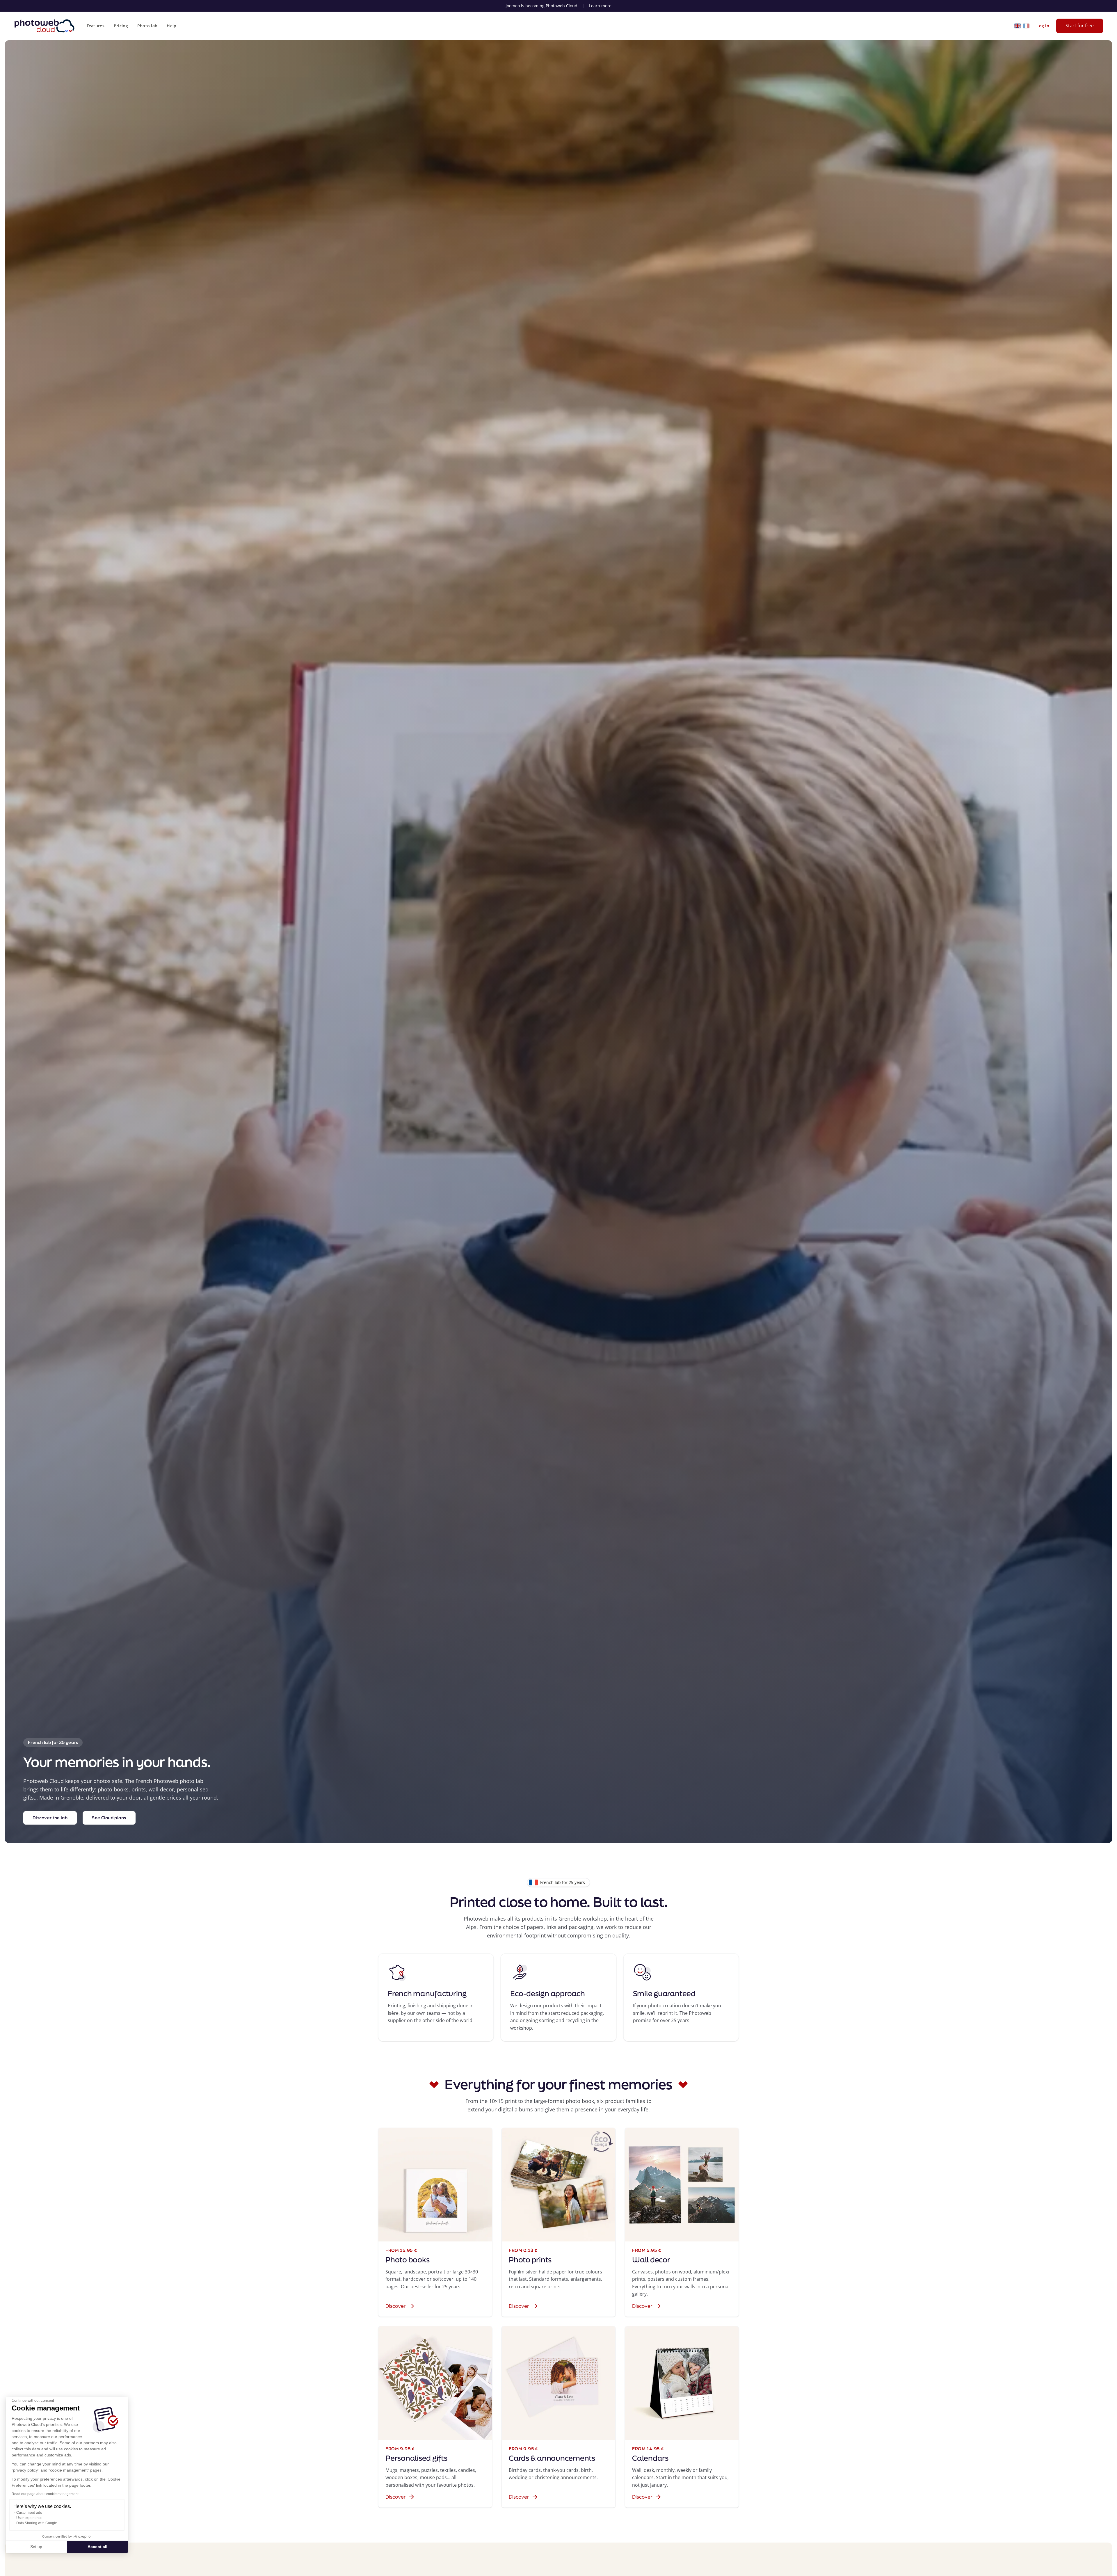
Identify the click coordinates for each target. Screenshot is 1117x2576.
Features (96, 26)
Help (171, 26)
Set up (36, 2547)
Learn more (600, 6)
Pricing (121, 26)
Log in (1043, 26)
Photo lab (147, 26)
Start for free (1080, 26)
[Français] (1026, 26)
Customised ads (29, 2513)
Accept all (97, 2547)
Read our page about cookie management (45, 2494)
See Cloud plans (109, 1818)
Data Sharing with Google (37, 2523)
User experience (29, 2518)
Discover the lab (50, 1818)
